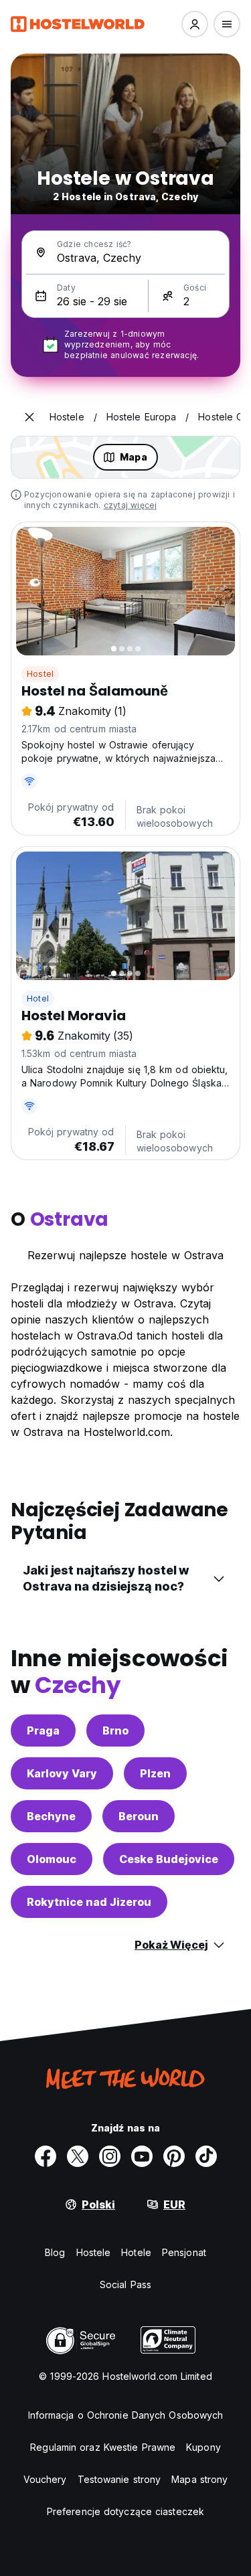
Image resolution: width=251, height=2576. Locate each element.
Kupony (203, 2447)
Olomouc (52, 1859)
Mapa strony (199, 2479)
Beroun (139, 1816)
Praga (43, 1730)
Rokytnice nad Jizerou (89, 1902)
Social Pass (125, 2284)
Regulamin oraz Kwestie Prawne (103, 2447)
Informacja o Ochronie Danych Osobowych (126, 2415)
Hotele (136, 2252)
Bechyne (51, 1816)
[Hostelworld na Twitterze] (78, 2156)
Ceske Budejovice (169, 1859)
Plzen (155, 1773)
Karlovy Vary (62, 1773)
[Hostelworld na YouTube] (142, 2156)
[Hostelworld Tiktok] (206, 2156)
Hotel (38, 998)
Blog (55, 2252)
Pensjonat (184, 2252)
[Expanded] (29, 417)
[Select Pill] (195, 24)
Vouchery (45, 2479)
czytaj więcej (131, 505)
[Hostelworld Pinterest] (174, 2156)
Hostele (94, 2252)
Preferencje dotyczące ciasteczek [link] (125, 2511)
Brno (115, 1730)
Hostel (40, 674)
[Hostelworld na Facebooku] (46, 2156)
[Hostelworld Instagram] (110, 2156)
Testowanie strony (119, 2479)
